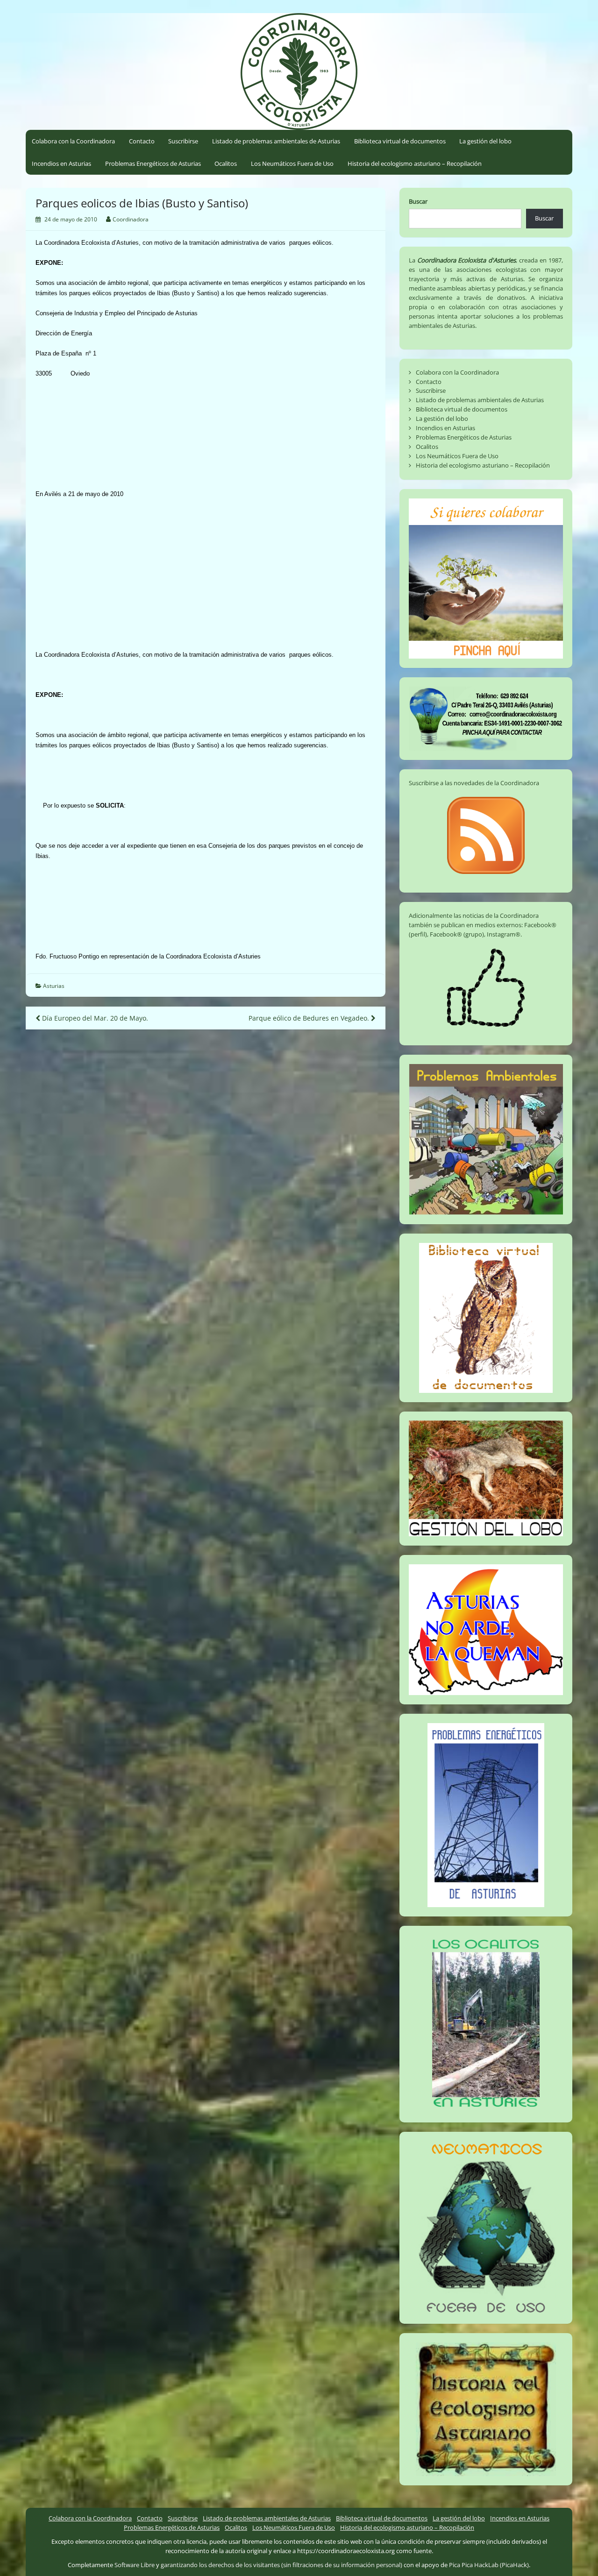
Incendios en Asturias (61, 163)
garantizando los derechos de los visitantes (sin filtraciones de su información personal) (281, 2565)
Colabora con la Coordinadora (73, 141)
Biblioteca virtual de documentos (400, 141)
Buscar (418, 201)
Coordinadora (131, 219)
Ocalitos (226, 163)
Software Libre (135, 2565)
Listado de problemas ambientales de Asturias (276, 141)
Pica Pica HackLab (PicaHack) (489, 2565)
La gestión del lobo (485, 141)
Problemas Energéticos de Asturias (153, 163)
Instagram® (504, 934)
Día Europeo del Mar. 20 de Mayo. (94, 1018)
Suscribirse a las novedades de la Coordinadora (474, 783)
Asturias (54, 986)
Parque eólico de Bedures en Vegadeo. (310, 1018)
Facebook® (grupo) (457, 934)
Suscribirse (183, 141)
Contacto (142, 141)
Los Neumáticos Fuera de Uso (292, 163)
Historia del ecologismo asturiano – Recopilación (415, 163)
